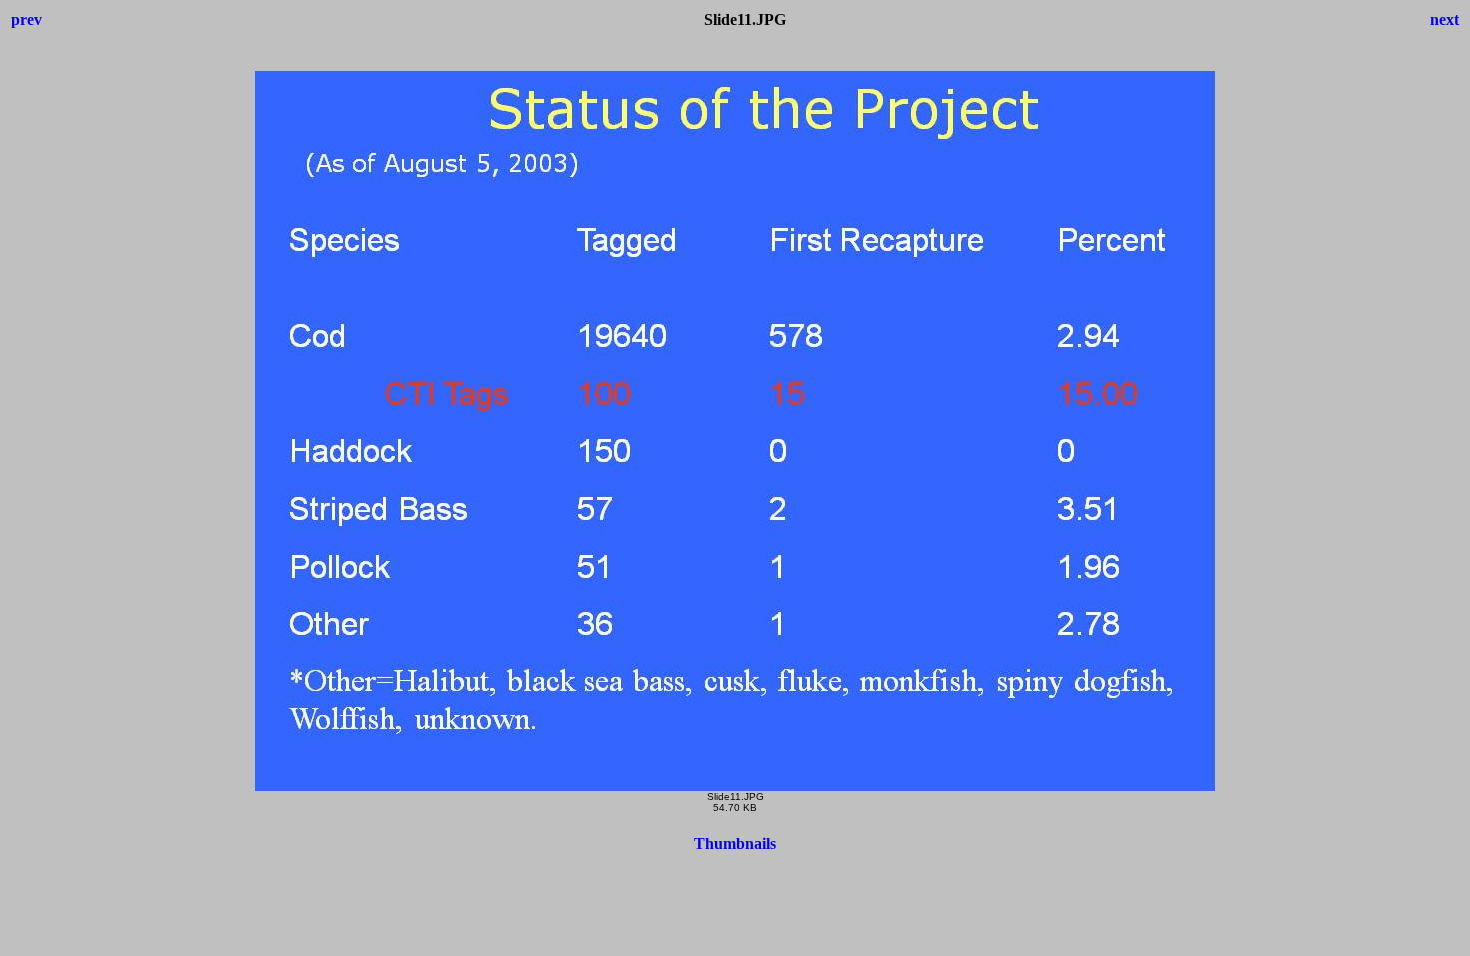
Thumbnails (735, 843)
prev (26, 19)
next (1444, 19)
